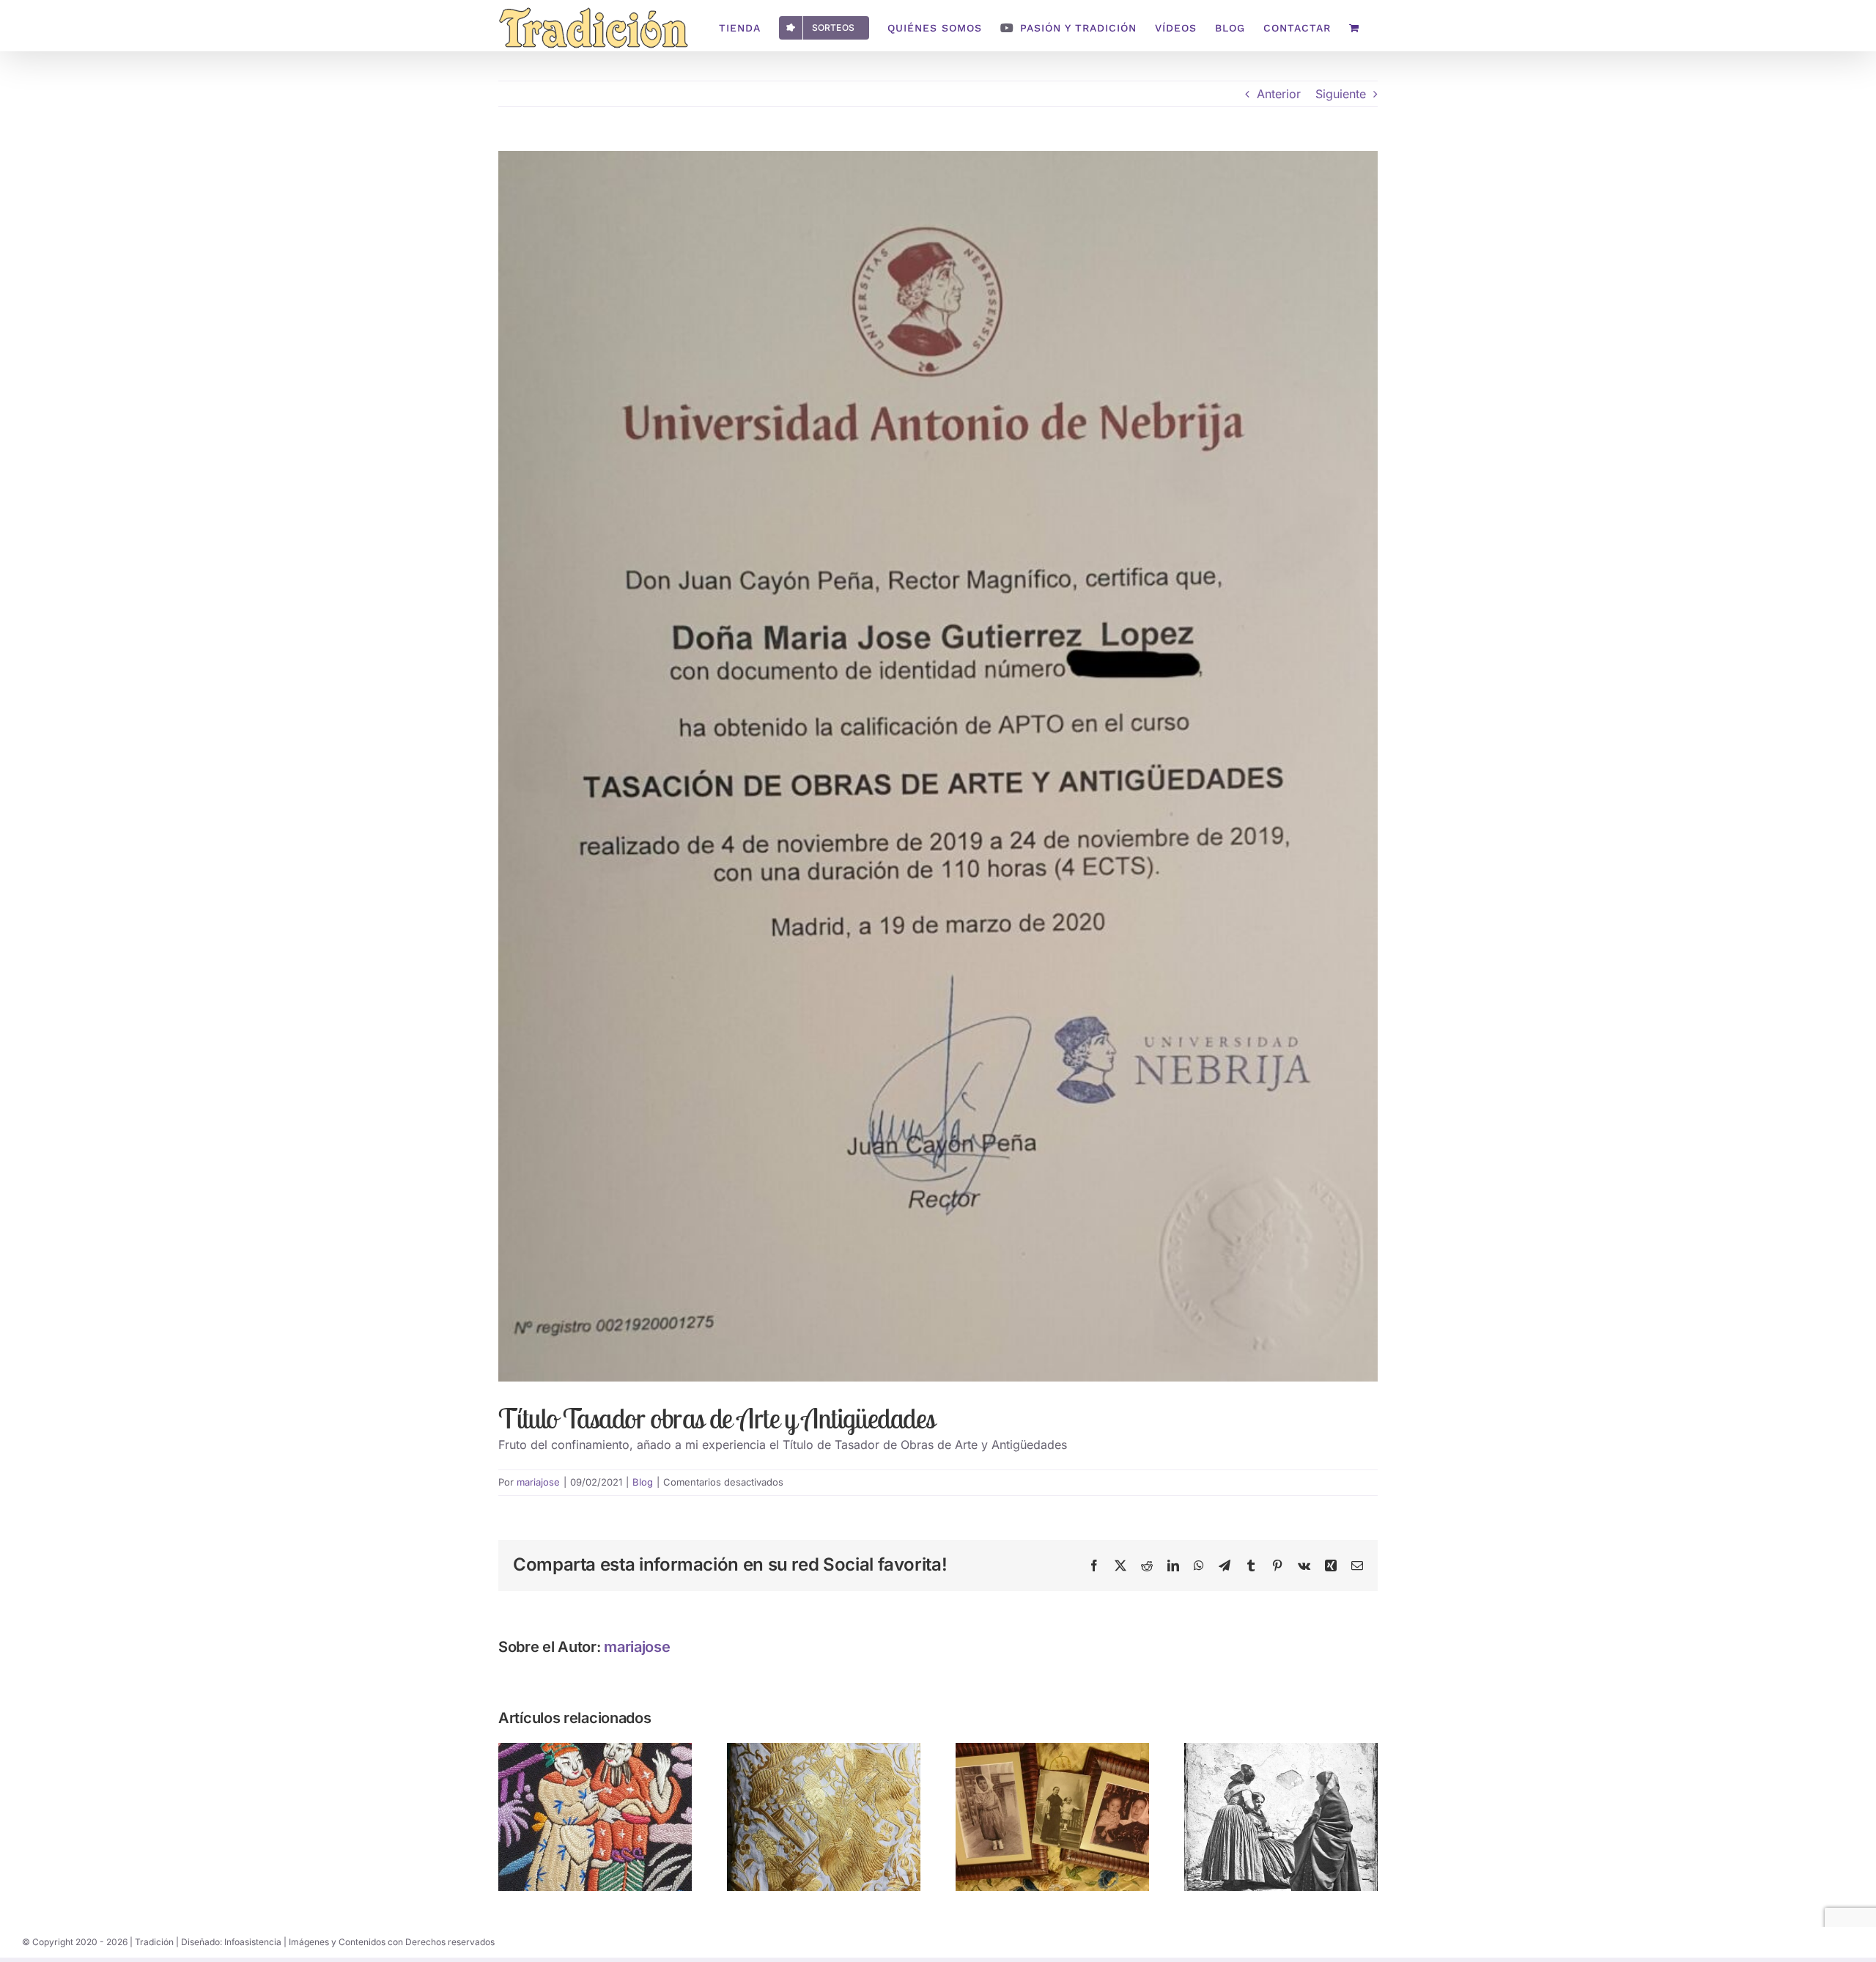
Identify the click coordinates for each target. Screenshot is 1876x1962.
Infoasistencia (253, 1942)
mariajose (538, 1482)
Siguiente (1341, 94)
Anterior (1279, 94)
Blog (643, 1482)
